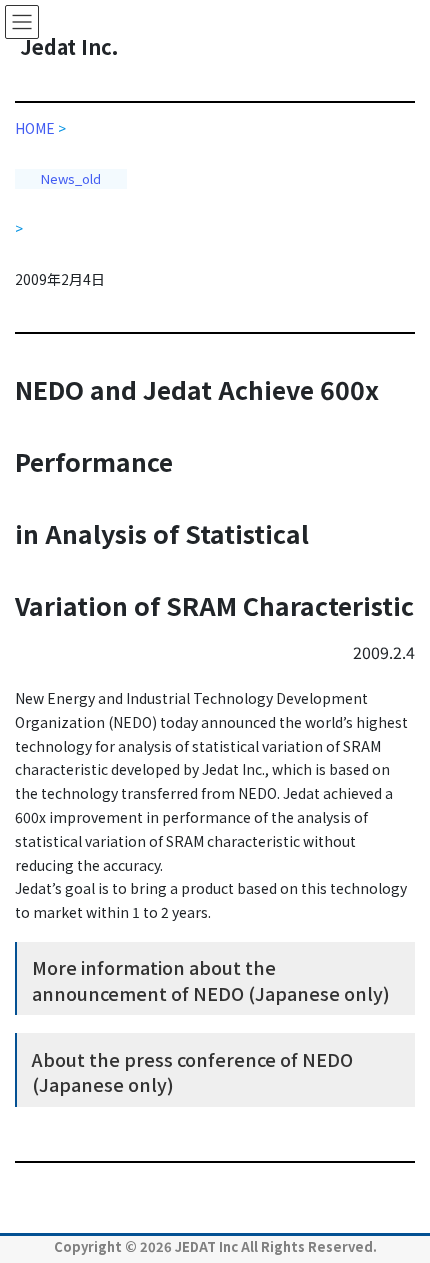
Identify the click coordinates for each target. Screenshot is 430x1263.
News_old (71, 178)
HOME (40, 128)
